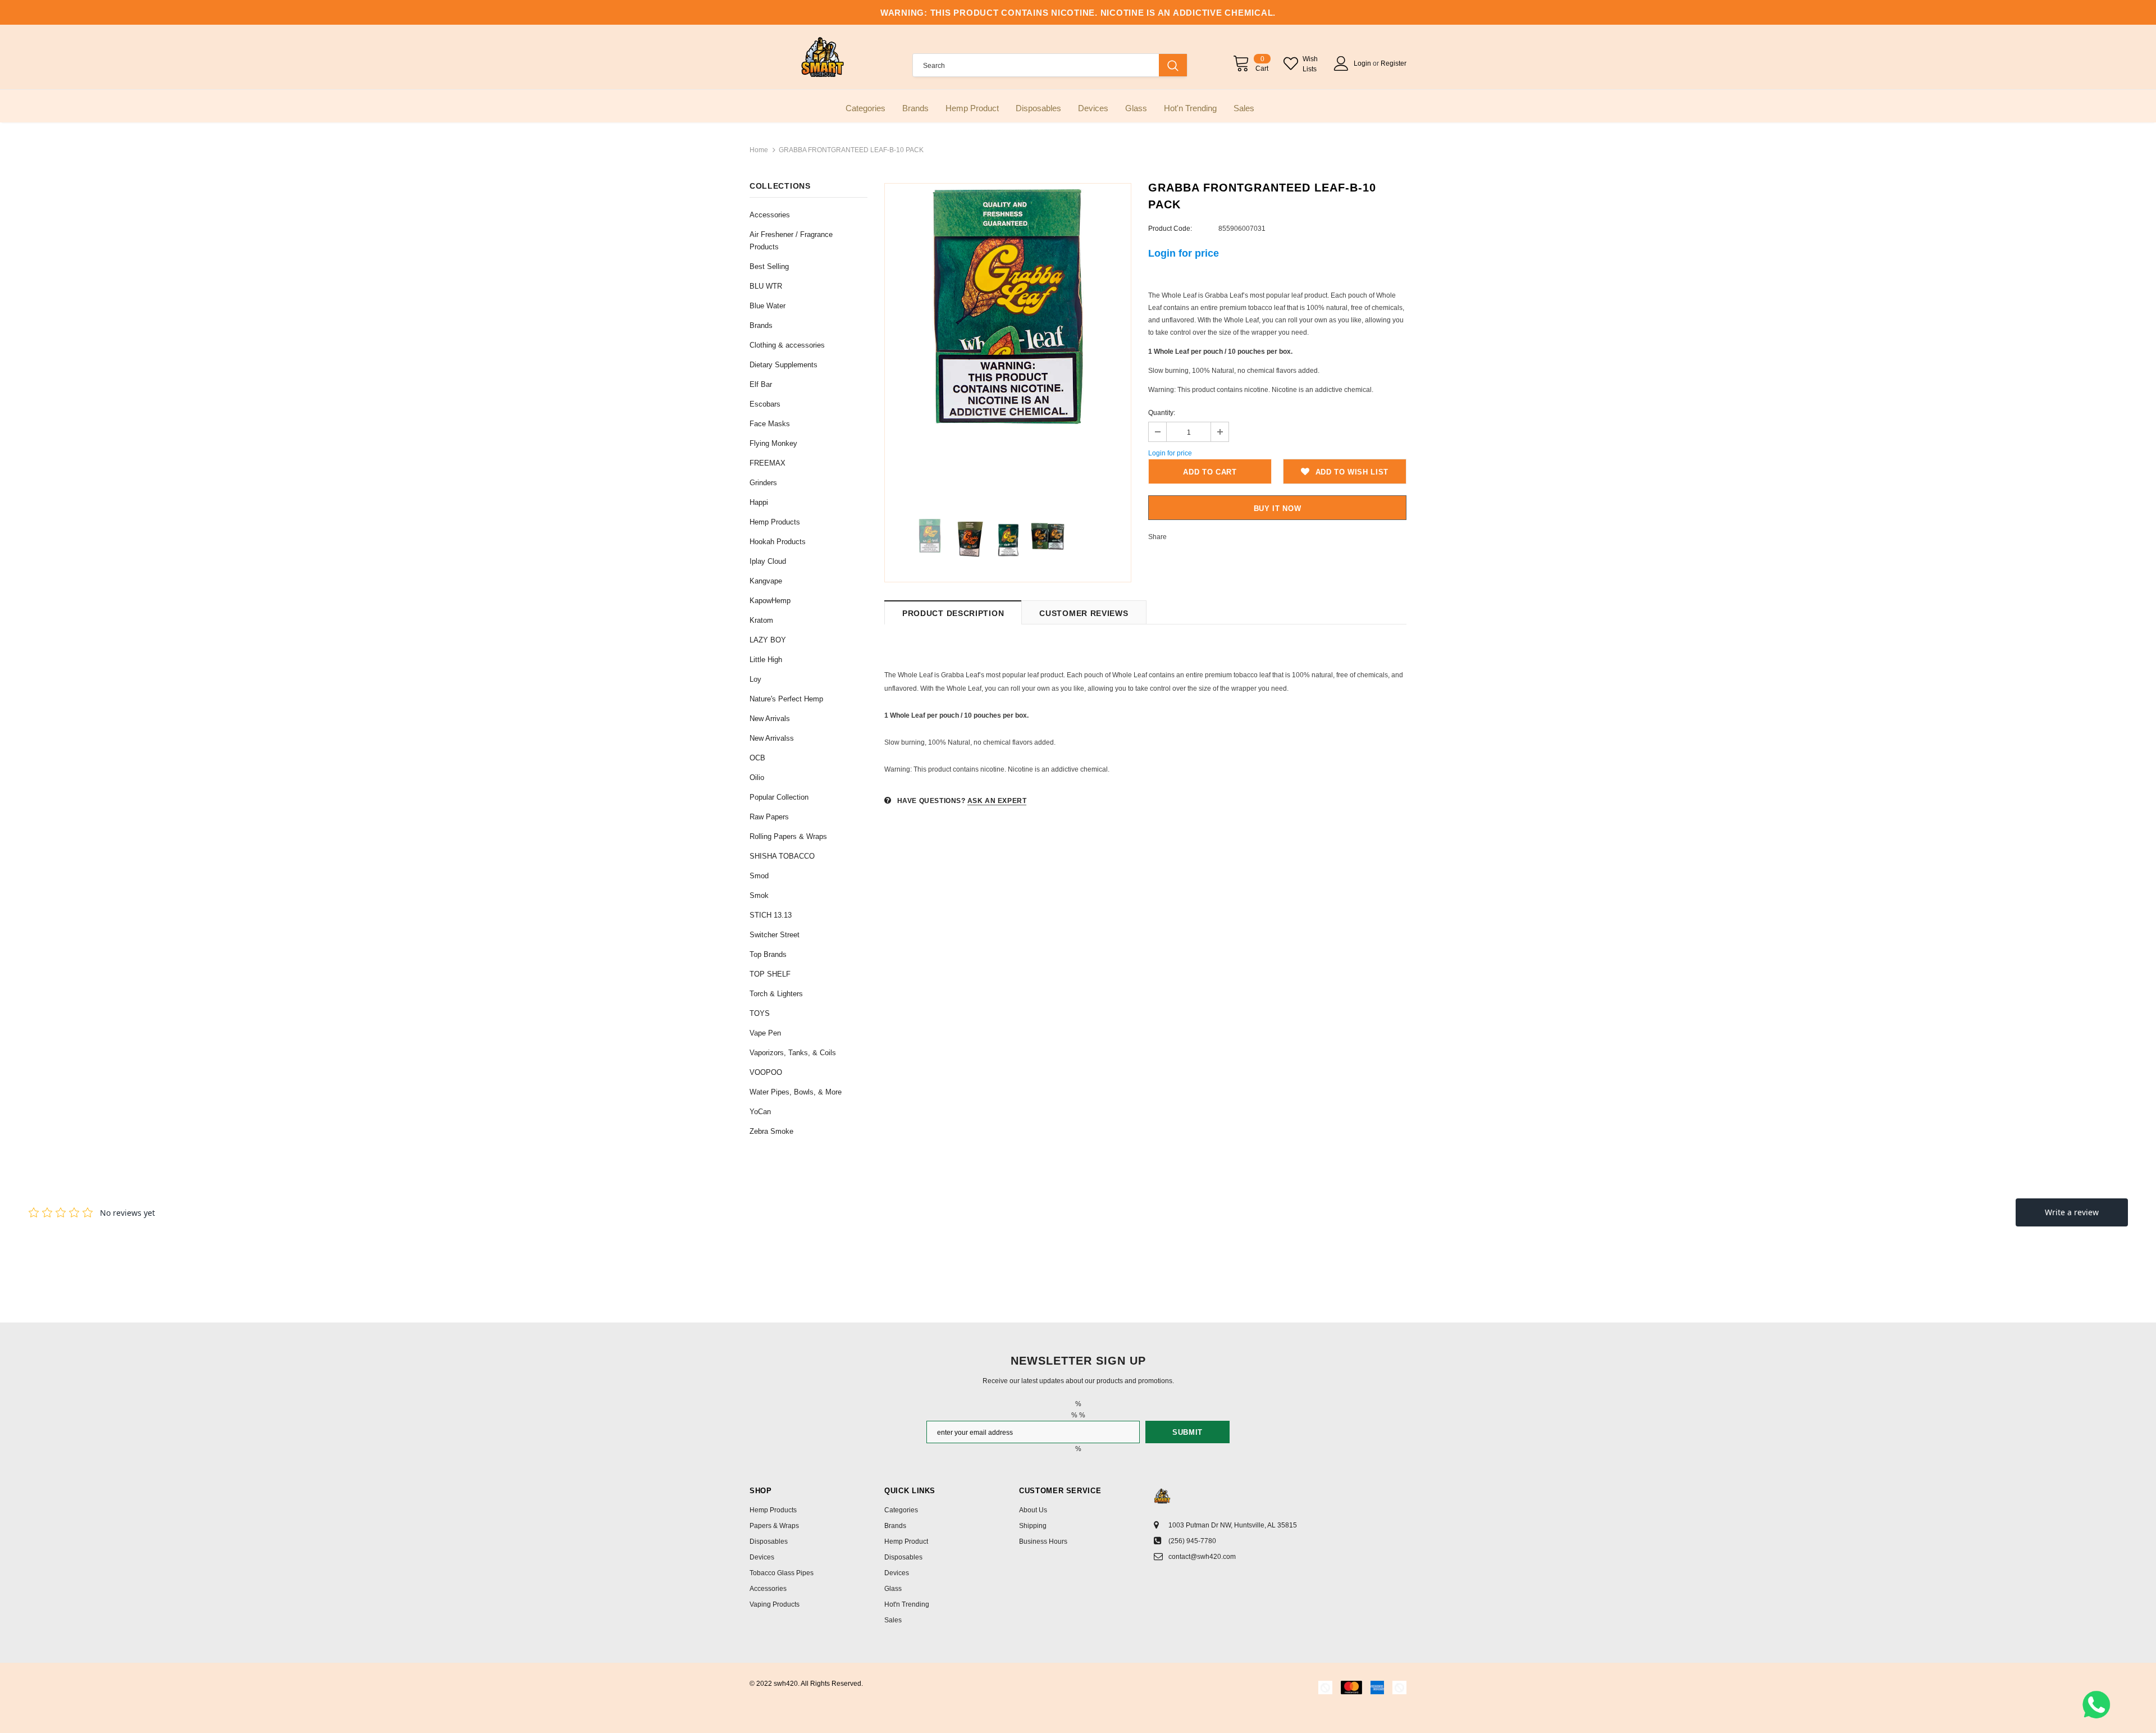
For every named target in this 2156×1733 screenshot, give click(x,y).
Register (1394, 63)
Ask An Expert (997, 801)
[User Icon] (1341, 63)
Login (1363, 63)
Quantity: (1162, 413)
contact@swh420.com (1202, 1557)
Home (759, 150)
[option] (1008, 307)
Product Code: (1170, 229)
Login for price (1184, 253)
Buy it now (1278, 509)
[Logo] (823, 57)
